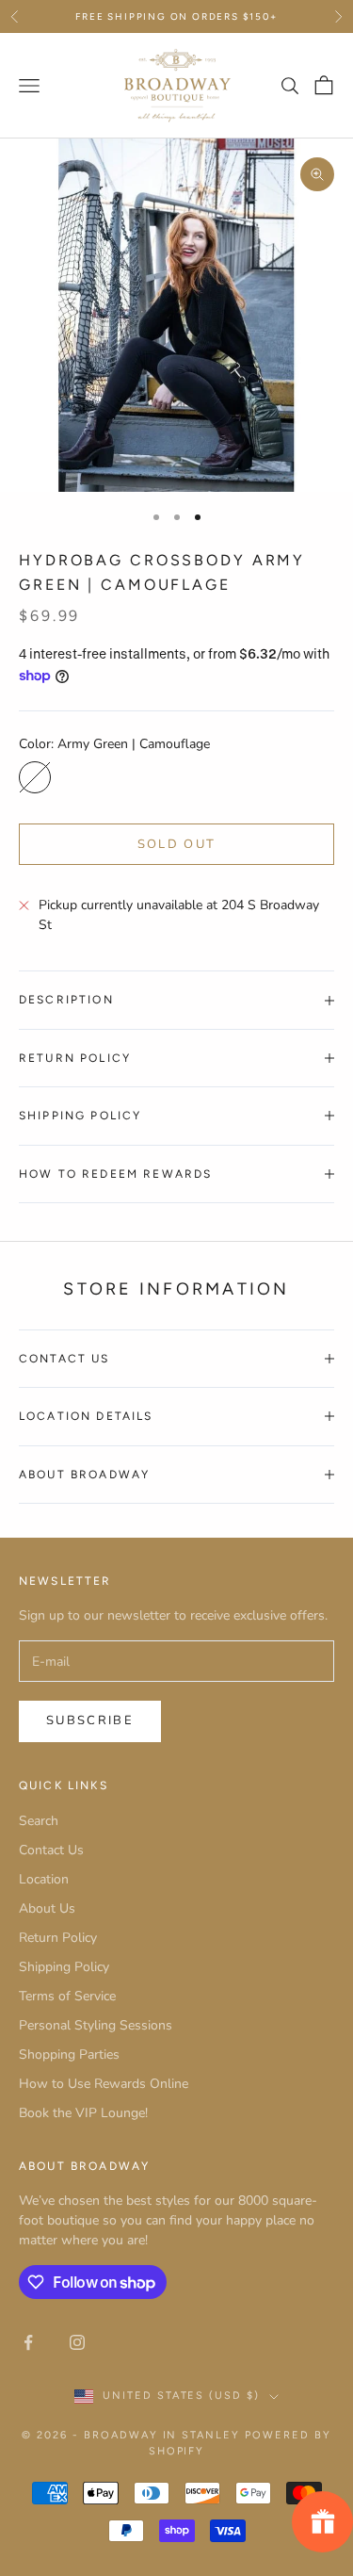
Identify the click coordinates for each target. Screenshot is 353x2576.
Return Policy (58, 1938)
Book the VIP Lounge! (83, 2113)
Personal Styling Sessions (96, 2025)
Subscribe (90, 1720)
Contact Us (51, 1850)
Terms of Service (67, 1996)
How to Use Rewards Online (104, 2084)
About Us (47, 1908)
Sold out (177, 844)
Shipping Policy (64, 1967)
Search (39, 1821)
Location (44, 1879)
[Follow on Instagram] (77, 2342)
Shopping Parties (69, 2054)
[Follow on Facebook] (28, 2342)
